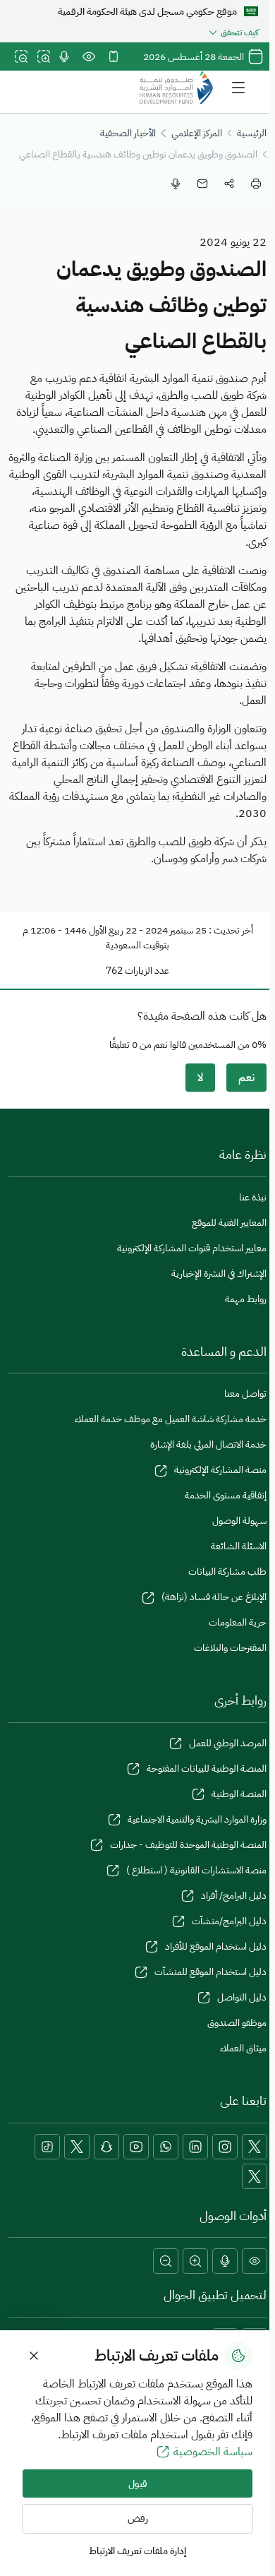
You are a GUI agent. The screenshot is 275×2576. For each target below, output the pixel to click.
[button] (255, 2261)
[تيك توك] (47, 2147)
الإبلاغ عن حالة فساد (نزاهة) (214, 1597)
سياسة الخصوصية (213, 2452)
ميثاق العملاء (243, 2048)
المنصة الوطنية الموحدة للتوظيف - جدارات (188, 1845)
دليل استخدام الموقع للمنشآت (210, 1972)
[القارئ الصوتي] (64, 56)
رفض (138, 2518)
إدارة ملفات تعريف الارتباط (137, 2551)
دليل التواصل (242, 1997)
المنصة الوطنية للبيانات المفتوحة (207, 1769)
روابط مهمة (246, 1299)
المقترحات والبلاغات (230, 1648)
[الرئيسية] (176, 88)
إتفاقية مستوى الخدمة (226, 1495)
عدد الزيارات (147, 971)
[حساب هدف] (255, 2176)
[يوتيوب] (136, 2147)
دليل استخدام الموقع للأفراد (216, 1946)
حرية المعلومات (238, 1622)
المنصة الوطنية (239, 1794)
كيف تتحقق (239, 32)
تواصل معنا (245, 1394)
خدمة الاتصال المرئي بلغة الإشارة (208, 1444)
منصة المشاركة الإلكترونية (220, 1470)
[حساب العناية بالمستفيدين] (77, 2147)
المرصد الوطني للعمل (228, 1743)
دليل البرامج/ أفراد (234, 1896)
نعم (246, 1078)
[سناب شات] (106, 2147)
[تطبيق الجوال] (114, 56)
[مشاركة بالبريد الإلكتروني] (202, 184)
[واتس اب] (166, 2147)
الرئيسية (252, 133)
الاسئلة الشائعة (239, 1546)
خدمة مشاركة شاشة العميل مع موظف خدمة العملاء (171, 1419)
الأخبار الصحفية (128, 133)
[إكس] (255, 2147)
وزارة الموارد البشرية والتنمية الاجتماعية (197, 1819)
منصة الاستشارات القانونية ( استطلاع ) (196, 1870)
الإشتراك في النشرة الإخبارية (219, 1274)
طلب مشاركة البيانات (227, 1572)
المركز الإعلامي (197, 133)
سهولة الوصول (239, 1521)
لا (200, 1078)
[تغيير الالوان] (89, 56)
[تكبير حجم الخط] (44, 56)
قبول (138, 2484)
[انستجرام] (225, 2147)
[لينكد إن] (195, 2147)
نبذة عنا (253, 1197)
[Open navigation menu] (238, 88)
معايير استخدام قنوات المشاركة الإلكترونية (192, 1248)
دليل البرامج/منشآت (229, 1921)
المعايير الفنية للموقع (229, 1223)
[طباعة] (256, 184)
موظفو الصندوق (237, 2023)
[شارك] (229, 184)
